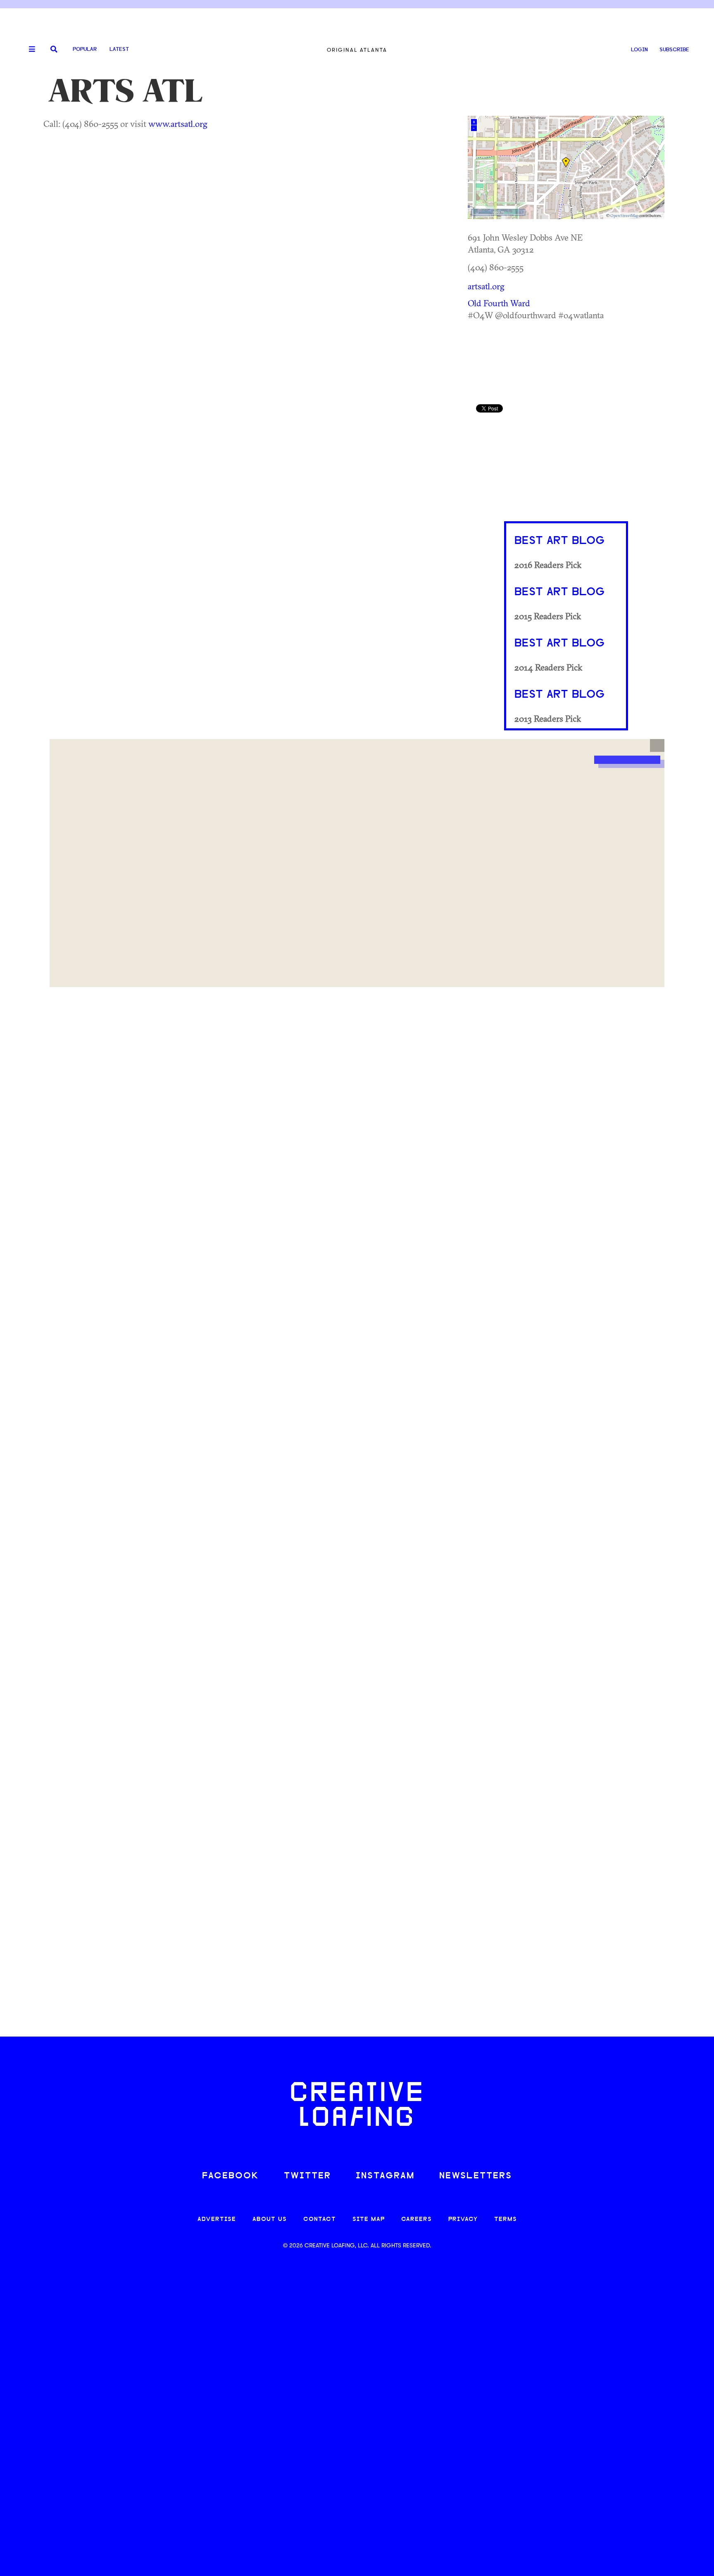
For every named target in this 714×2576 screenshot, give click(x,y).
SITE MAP (369, 2219)
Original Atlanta (357, 50)
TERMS (506, 2219)
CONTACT (320, 2219)
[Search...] (54, 50)
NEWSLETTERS (476, 2176)
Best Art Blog (559, 541)
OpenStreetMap (624, 216)
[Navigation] (29, 50)
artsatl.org (486, 286)
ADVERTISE (217, 2219)
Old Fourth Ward (499, 303)
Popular (85, 49)
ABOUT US (270, 2219)
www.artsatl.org (178, 124)
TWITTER (307, 2176)
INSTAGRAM (385, 2176)
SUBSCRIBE (674, 50)
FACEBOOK (231, 2176)
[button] (657, 746)
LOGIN (639, 50)
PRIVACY (463, 2219)
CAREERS (416, 2219)
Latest (119, 49)
